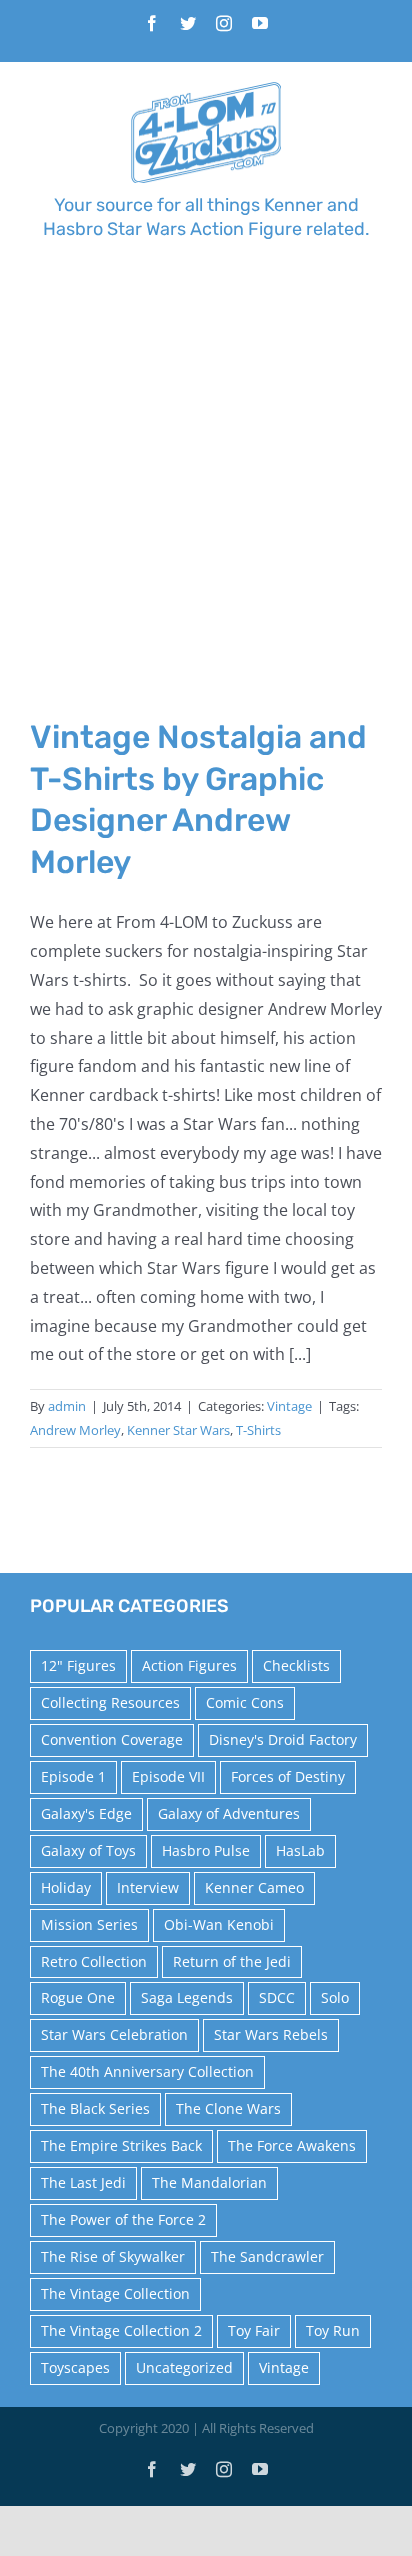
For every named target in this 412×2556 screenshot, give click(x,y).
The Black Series (95, 2108)
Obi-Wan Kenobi (219, 1924)
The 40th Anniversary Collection (147, 2071)
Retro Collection (94, 1961)
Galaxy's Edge (86, 1813)
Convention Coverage (112, 1739)
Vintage (289, 1406)
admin (67, 1406)
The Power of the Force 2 (123, 2219)
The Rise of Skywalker (113, 2256)
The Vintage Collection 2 (121, 2330)
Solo (335, 1997)
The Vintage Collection (115, 2293)
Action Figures (189, 1665)
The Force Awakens (292, 2145)
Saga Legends (187, 1997)
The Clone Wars (228, 2108)
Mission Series (89, 1924)
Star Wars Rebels (271, 2034)
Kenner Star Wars (178, 1430)
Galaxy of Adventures (229, 1813)
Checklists (296, 1665)
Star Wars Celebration (114, 2034)
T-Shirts (258, 1430)
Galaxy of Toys (88, 1850)
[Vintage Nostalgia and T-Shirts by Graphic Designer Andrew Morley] (206, 511)
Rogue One (78, 1997)
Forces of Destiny (288, 1776)
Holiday (66, 1887)
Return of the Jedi (232, 1961)
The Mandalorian (209, 2182)
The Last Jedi (83, 2182)
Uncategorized (184, 2367)
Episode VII (168, 1776)
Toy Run (333, 2330)
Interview (148, 1887)
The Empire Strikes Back (121, 2145)
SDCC (277, 1997)
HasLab (300, 1850)
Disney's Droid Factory (283, 1739)
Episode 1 (73, 1776)
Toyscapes (75, 2367)
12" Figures (78, 1665)
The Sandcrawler (267, 2256)
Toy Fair (254, 2330)
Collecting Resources (110, 1702)
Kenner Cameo (254, 1887)
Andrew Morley (75, 1430)
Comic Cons (245, 1702)
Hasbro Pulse (206, 1850)
